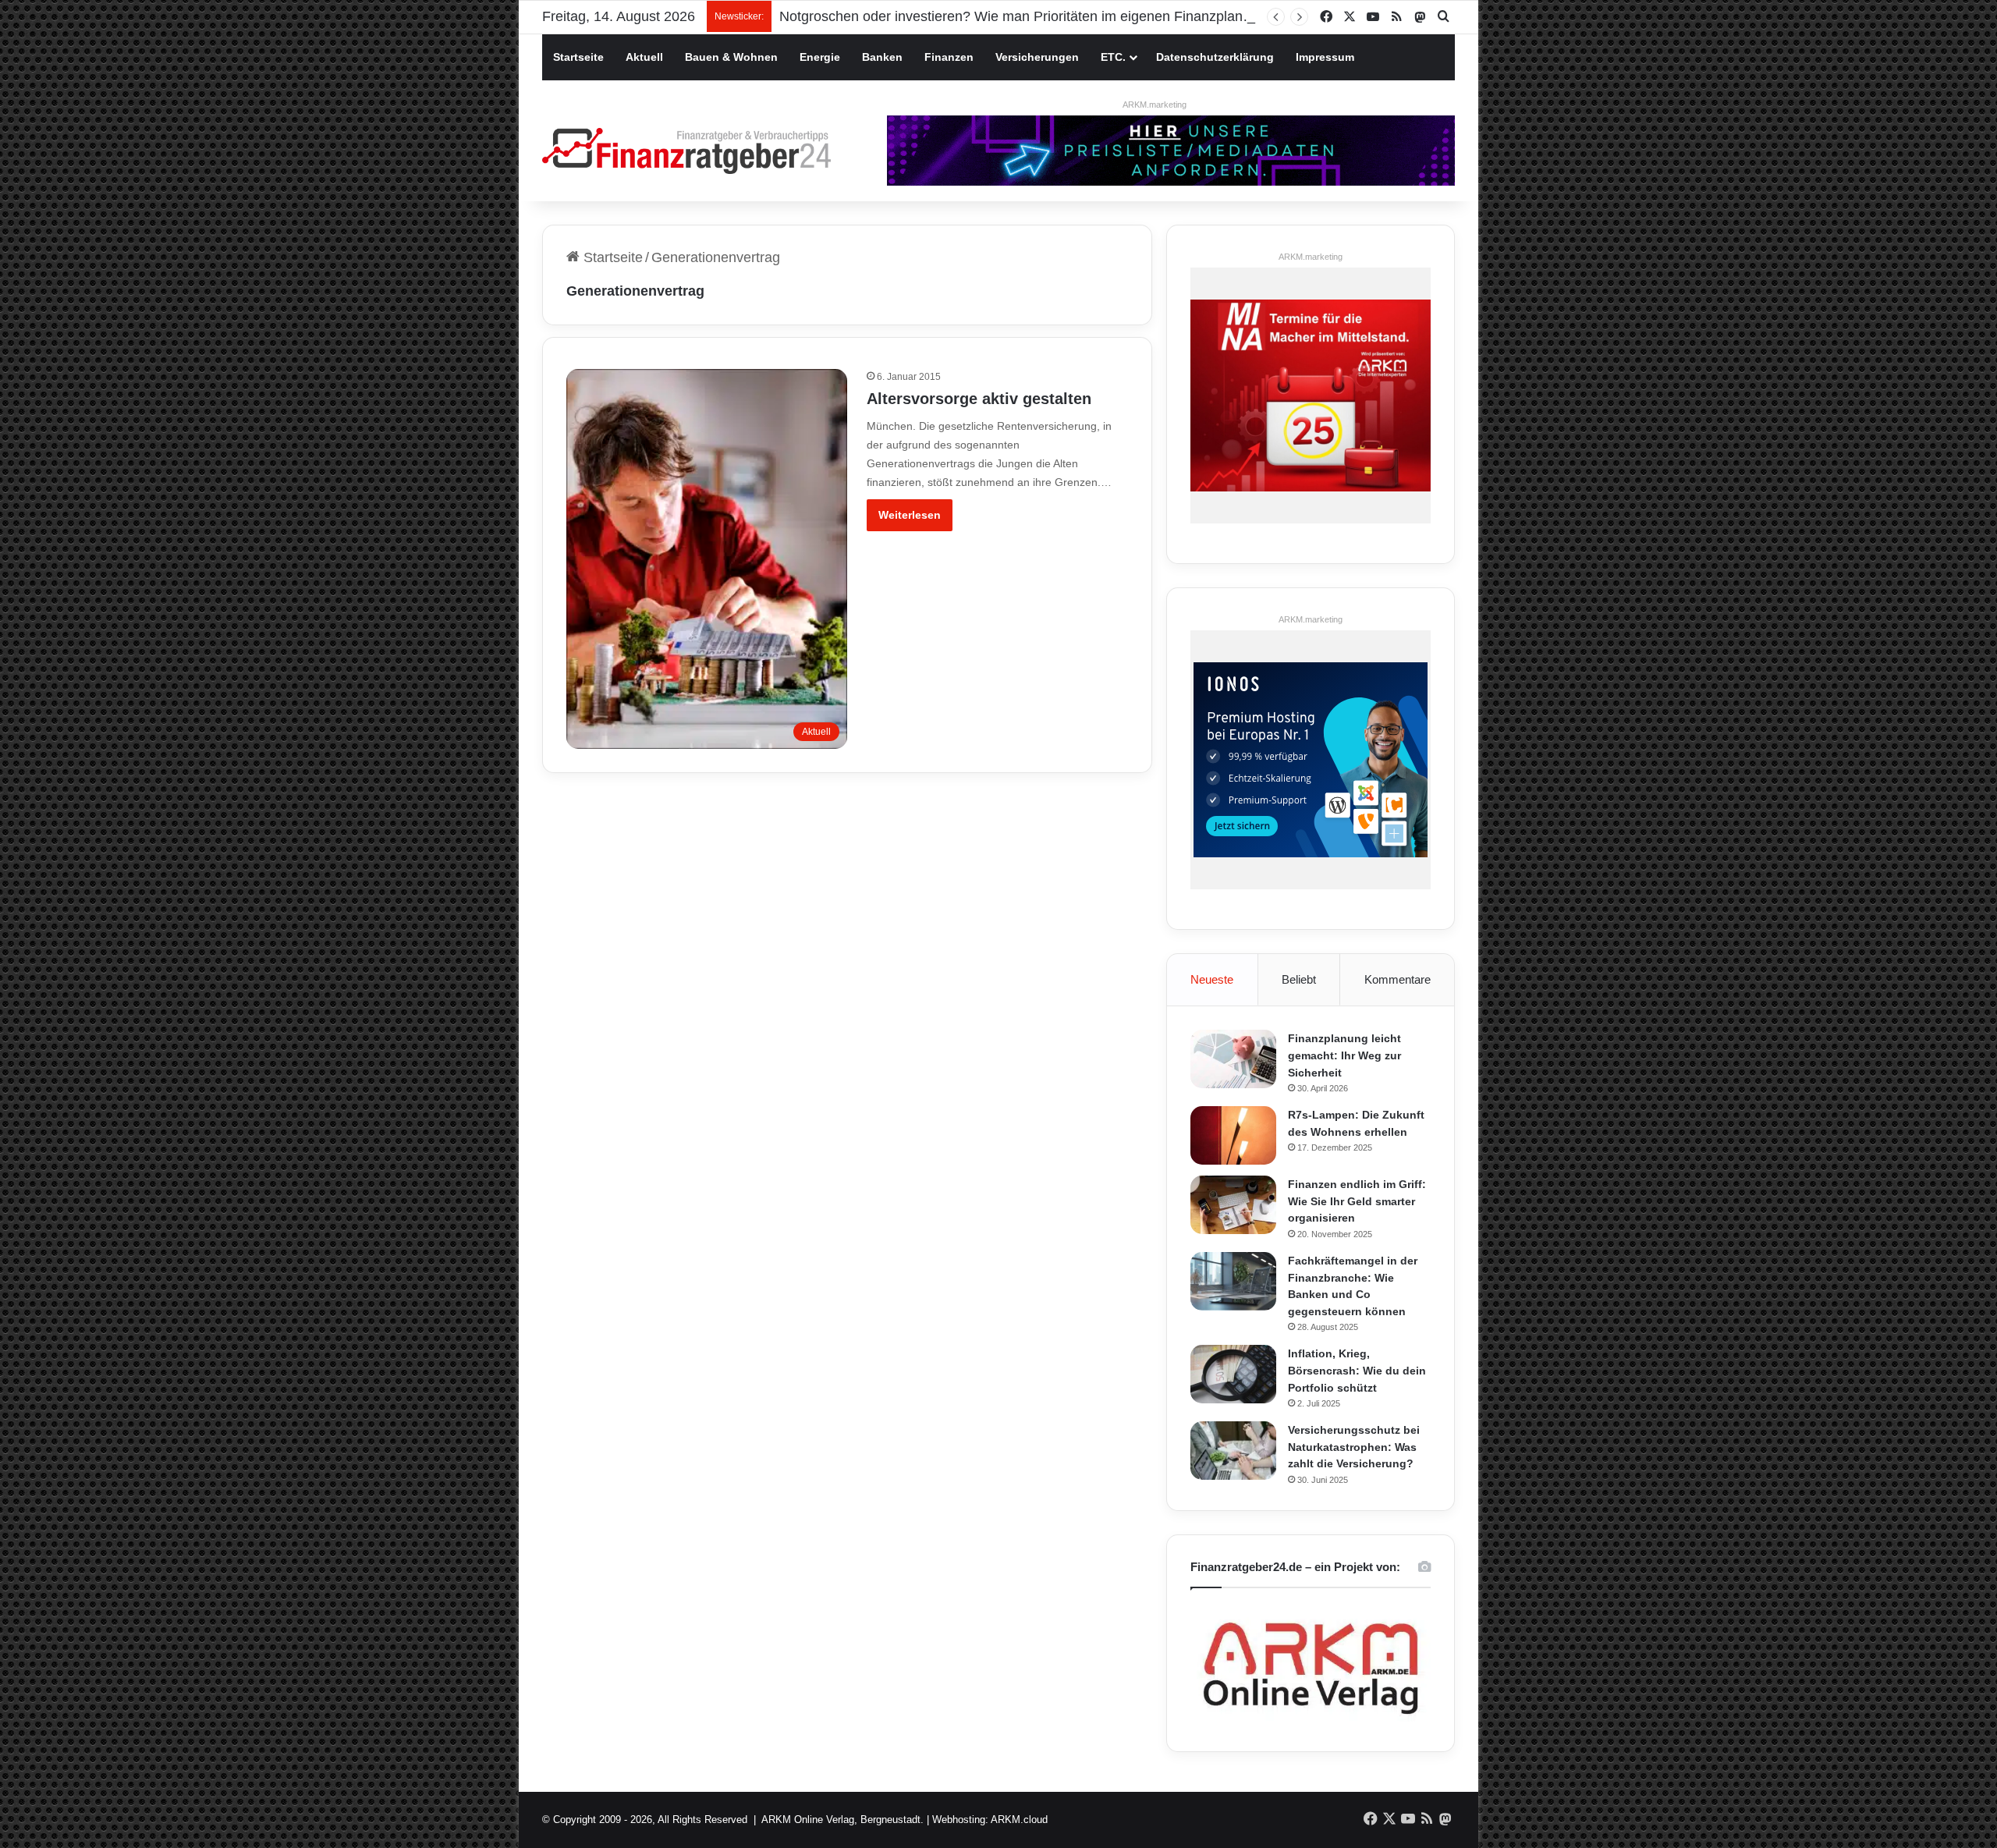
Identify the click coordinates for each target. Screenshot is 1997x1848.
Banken (882, 57)
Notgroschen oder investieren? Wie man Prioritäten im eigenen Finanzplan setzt (1028, 16)
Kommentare (1398, 979)
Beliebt (1299, 979)
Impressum (1325, 57)
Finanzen (949, 57)
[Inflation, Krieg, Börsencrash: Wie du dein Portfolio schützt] (1233, 1374)
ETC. (1113, 57)
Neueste (1212, 979)
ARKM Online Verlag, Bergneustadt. (842, 1820)
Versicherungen (1037, 57)
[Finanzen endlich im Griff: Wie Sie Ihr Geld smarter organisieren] (1233, 1205)
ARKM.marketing (1155, 105)
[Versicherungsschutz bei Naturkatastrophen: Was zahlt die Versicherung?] (1233, 1451)
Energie (820, 57)
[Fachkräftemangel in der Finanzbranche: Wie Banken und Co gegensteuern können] (1233, 1281)
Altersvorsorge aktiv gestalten (979, 399)
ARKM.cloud (1019, 1820)
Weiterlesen (910, 515)
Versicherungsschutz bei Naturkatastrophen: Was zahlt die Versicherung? (1354, 1447)
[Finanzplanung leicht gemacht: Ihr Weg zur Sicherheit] (1233, 1059)
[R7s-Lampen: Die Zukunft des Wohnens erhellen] (1233, 1135)
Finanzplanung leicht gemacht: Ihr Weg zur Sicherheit (1344, 1055)
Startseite (578, 57)
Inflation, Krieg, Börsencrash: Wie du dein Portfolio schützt (1357, 1370)
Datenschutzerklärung (1215, 57)
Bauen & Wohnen (731, 57)
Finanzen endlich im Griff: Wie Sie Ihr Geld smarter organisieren (1357, 1201)
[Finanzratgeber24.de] (686, 151)
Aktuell (644, 57)
